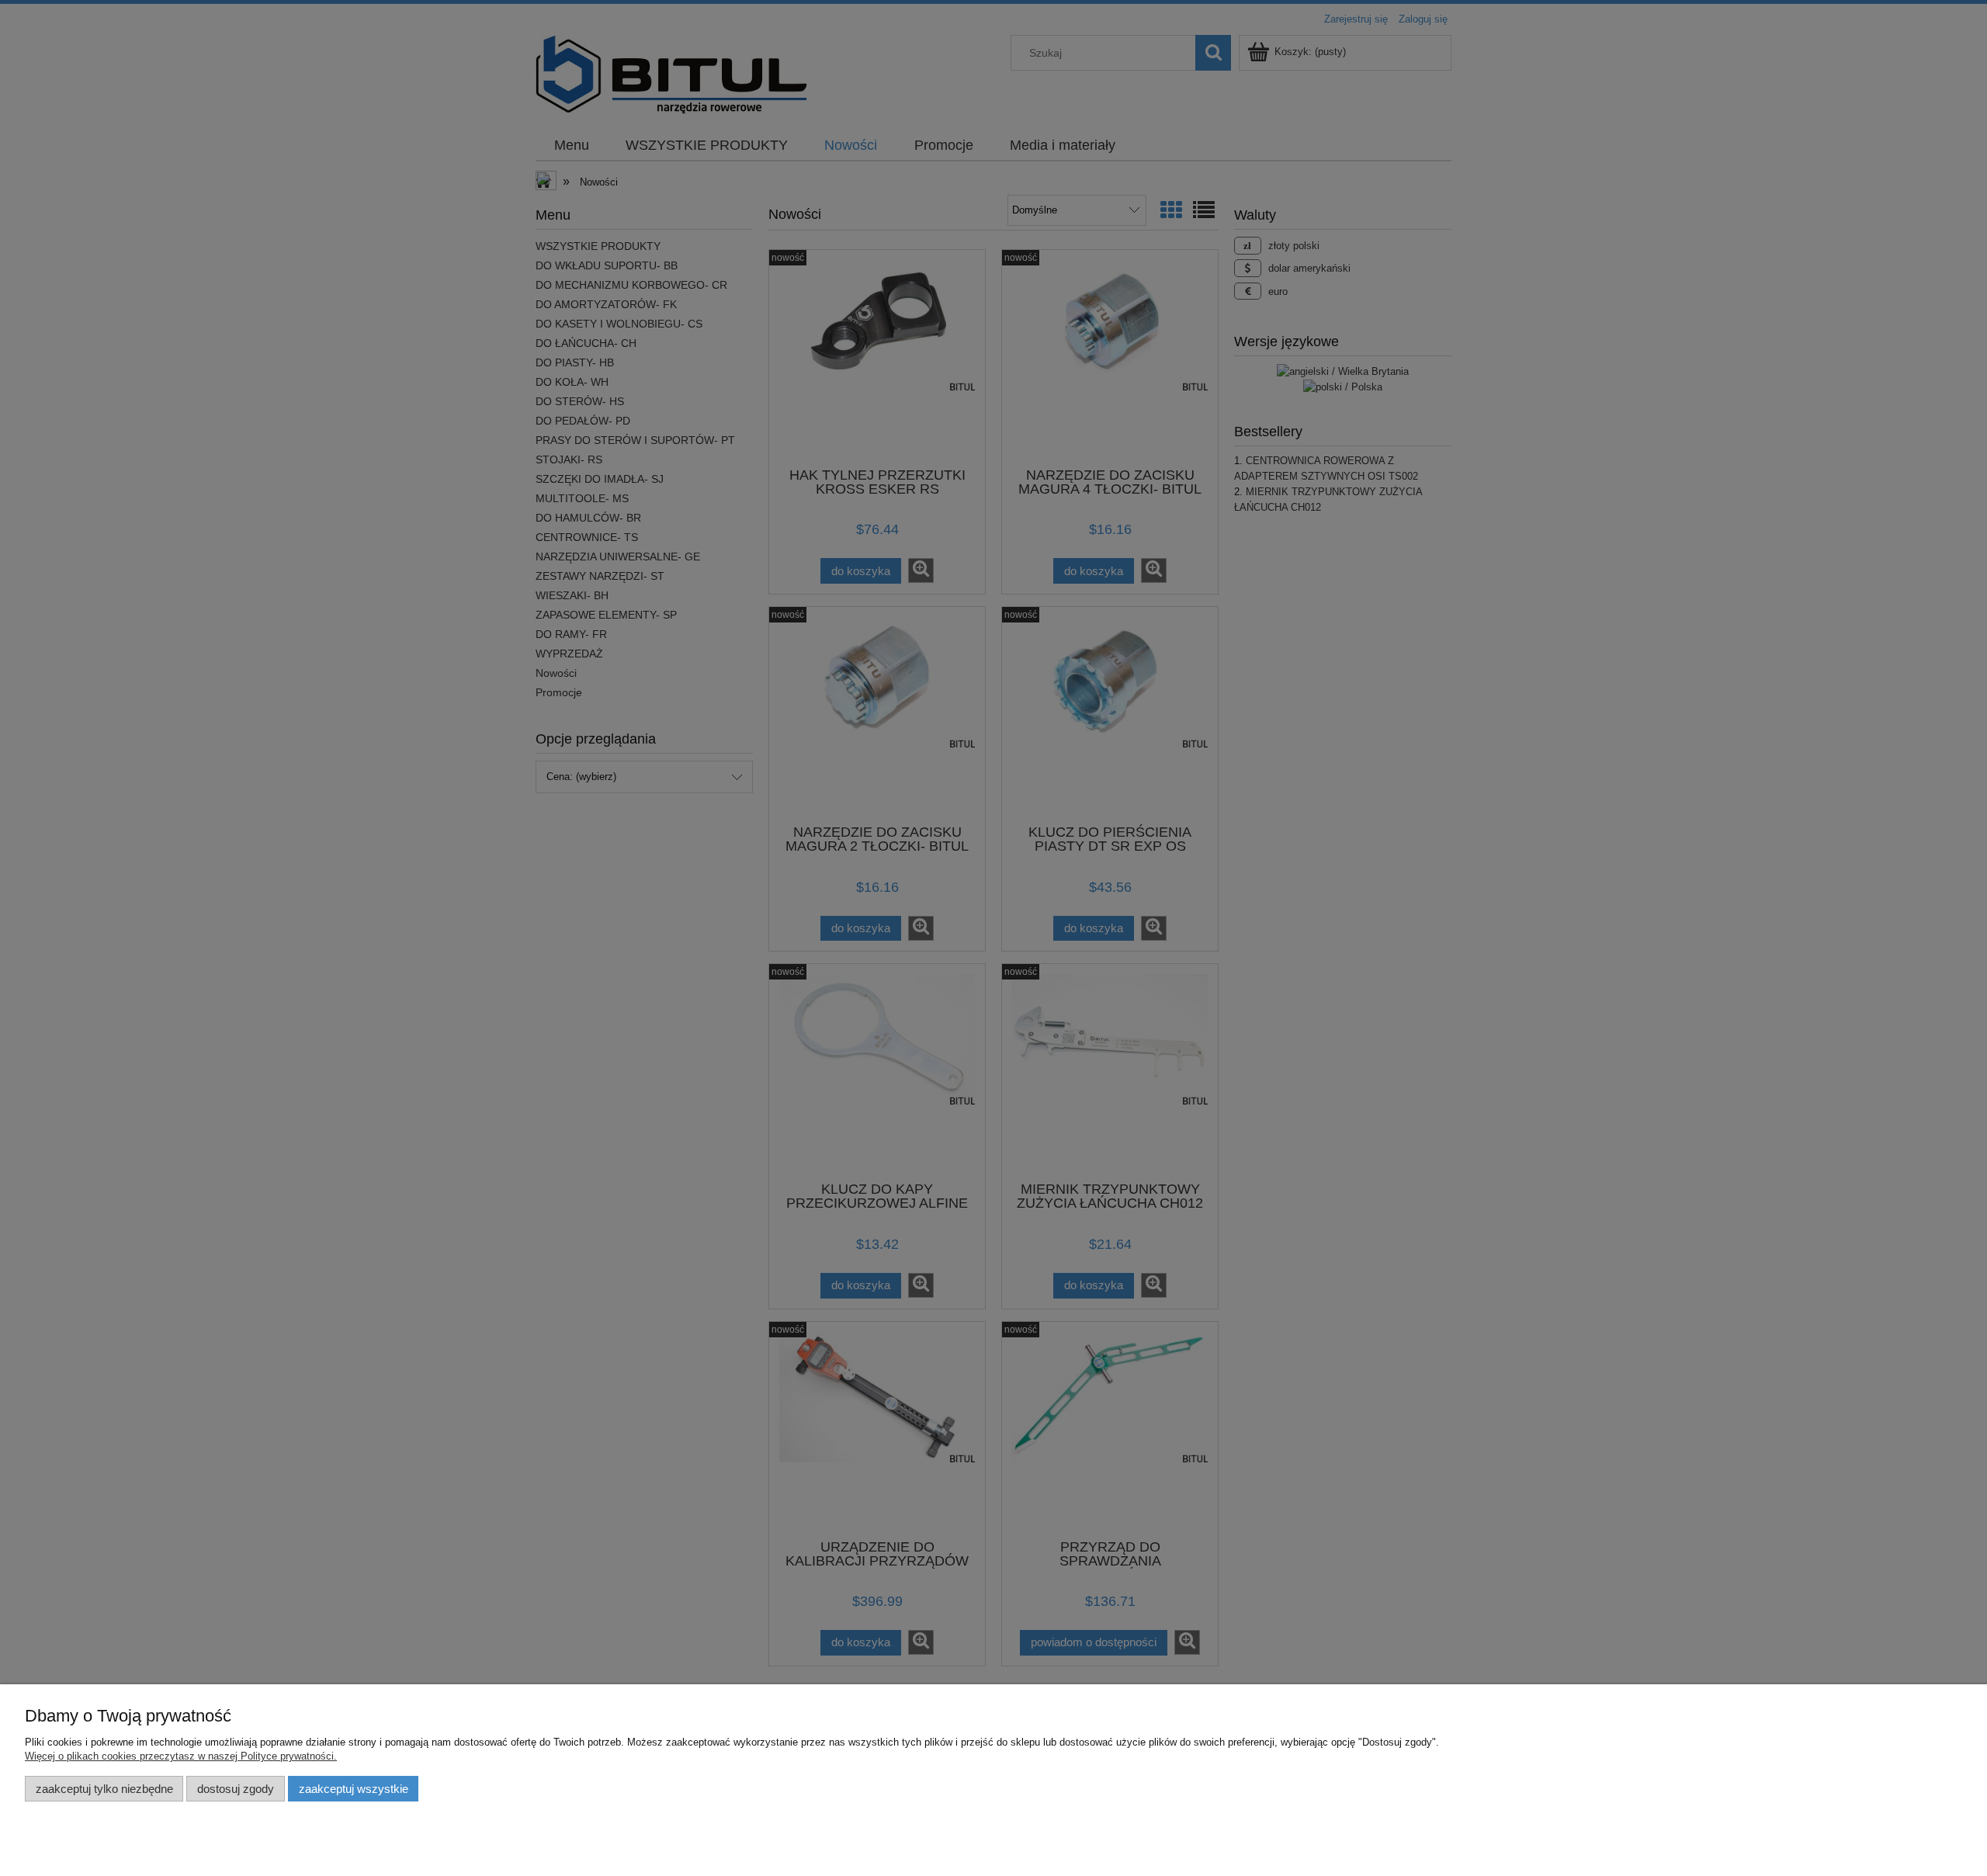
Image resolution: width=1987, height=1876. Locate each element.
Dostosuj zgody (236, 1789)
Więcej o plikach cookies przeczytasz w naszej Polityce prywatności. (181, 1756)
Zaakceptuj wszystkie (354, 1789)
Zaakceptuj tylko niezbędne (104, 1789)
